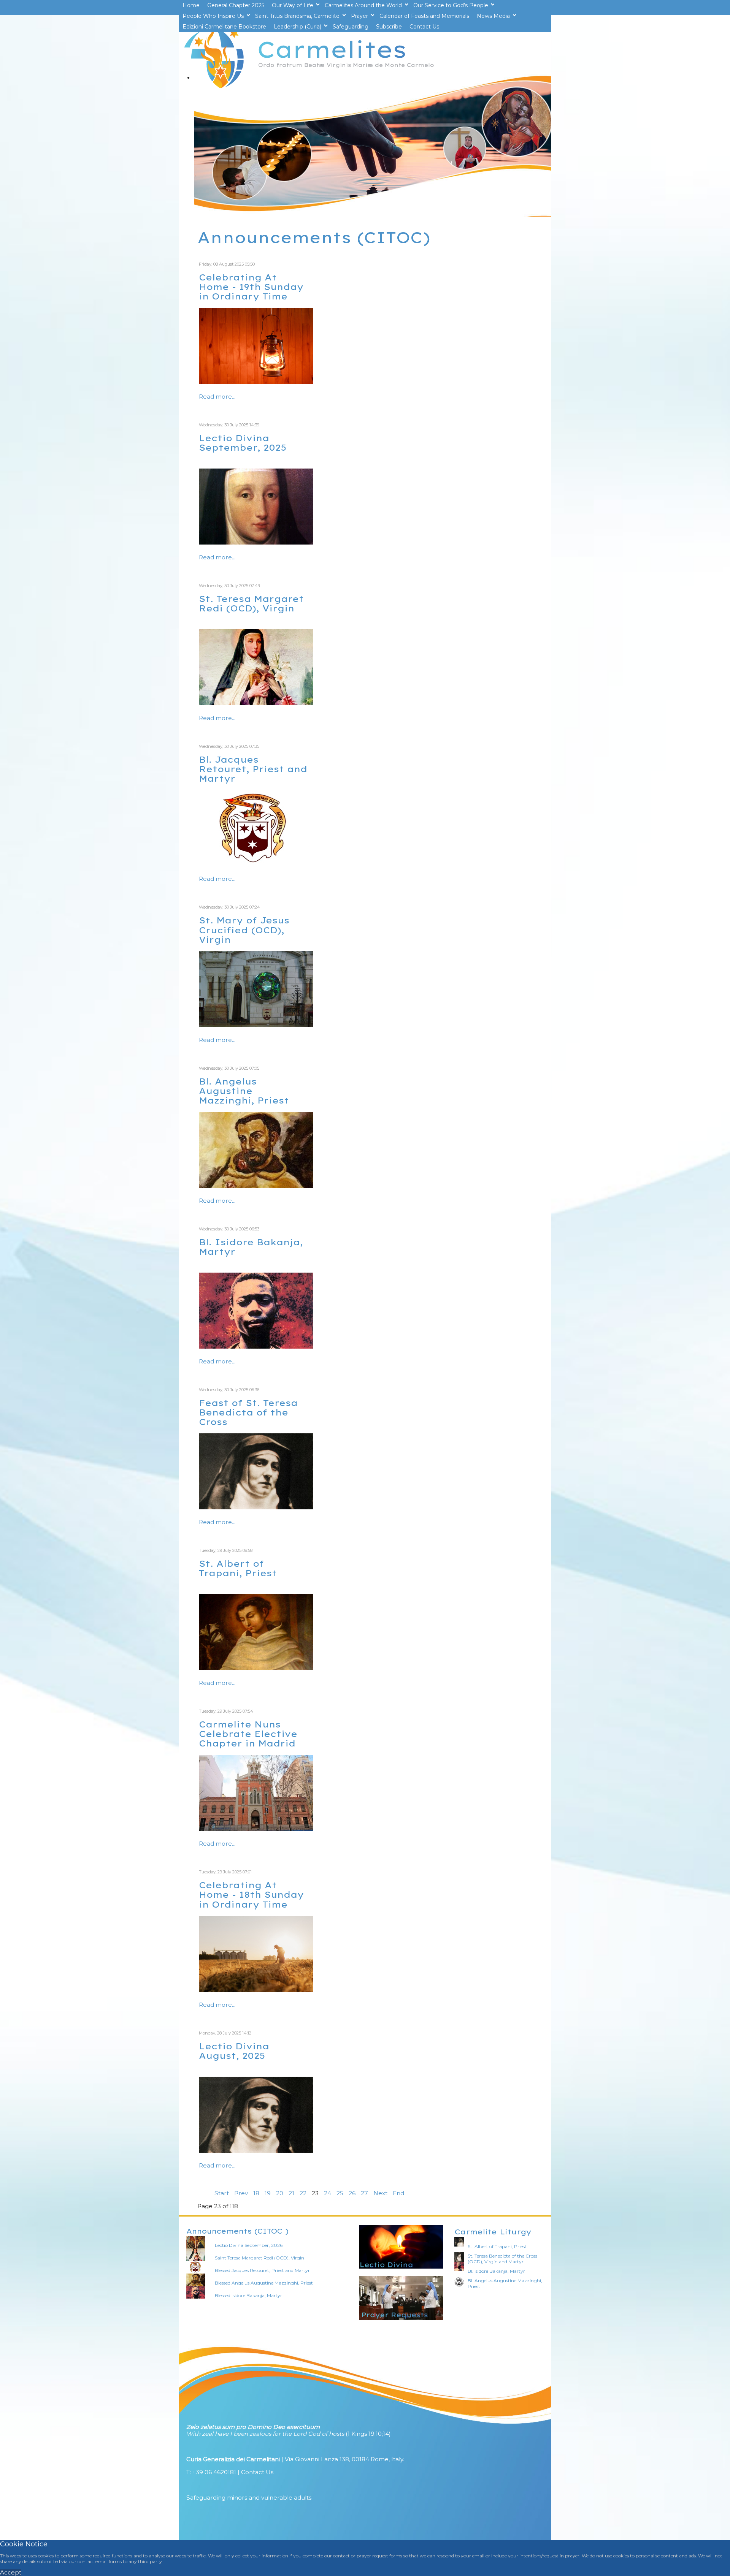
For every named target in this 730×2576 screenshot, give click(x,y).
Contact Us (257, 2472)
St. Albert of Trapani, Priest (238, 1568)
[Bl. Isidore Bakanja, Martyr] (256, 1347)
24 (328, 2193)
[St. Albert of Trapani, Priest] (256, 1668)
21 (291, 2193)
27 (364, 2193)
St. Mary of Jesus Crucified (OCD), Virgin (244, 930)
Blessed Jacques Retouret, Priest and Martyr (262, 2270)
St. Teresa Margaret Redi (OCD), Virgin (251, 603)
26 (352, 2193)
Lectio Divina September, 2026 (249, 2245)
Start (222, 2193)
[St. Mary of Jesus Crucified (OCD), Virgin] (256, 1025)
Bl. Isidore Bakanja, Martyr (251, 1247)
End (398, 2193)
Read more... (217, 397)
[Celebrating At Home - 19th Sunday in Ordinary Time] (256, 382)
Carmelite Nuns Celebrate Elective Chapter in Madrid (248, 1734)
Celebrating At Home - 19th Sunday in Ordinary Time (251, 287)
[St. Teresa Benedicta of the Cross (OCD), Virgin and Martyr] (256, 2151)
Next (380, 2193)
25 (340, 2193)
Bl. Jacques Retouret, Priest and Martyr (253, 769)
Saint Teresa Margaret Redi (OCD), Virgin (259, 2258)
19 (268, 2193)
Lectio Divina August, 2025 (234, 2051)
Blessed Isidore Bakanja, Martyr (248, 2295)
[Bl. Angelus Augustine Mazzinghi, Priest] (256, 1186)
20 (280, 2193)
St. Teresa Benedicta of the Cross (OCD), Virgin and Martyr (502, 2259)
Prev (241, 2193)
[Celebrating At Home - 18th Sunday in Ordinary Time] (256, 1990)
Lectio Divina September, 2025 (243, 443)
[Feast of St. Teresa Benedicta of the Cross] (256, 1507)
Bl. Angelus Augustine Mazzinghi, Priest (244, 1091)
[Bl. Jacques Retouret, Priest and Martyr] (256, 864)
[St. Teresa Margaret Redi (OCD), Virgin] (256, 542)
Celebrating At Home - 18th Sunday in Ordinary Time (251, 1894)
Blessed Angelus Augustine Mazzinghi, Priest (264, 2283)
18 (256, 2193)
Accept (11, 2572)
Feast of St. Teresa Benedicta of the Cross (248, 1412)
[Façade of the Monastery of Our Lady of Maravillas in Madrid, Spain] (256, 1829)
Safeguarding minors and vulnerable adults (249, 2498)
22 (303, 2193)
